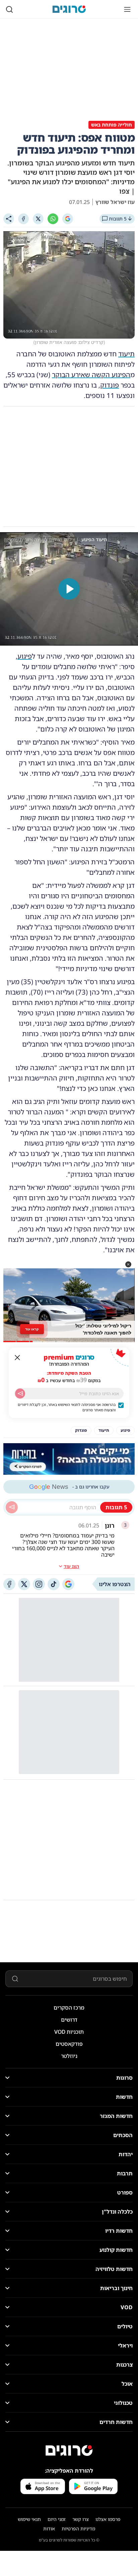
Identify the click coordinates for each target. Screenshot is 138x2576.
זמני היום (57, 2519)
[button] (128, 1264)
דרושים (69, 2020)
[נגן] (69, 589)
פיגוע (25, 656)
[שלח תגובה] (12, 1507)
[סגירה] (17, 1358)
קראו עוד (32, 1329)
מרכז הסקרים (69, 2008)
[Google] (68, 219)
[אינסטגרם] (39, 1584)
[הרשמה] (20, 1394)
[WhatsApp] (53, 219)
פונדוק (110, 385)
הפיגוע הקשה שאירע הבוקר (91, 375)
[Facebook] (23, 219)
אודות (49, 2529)
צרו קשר (81, 2519)
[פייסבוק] (9, 1584)
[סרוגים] (69, 2451)
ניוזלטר (69, 2056)
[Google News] (68, 1584)
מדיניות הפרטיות (78, 2529)
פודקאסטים (69, 2044)
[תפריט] (127, 9)
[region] (69, 589)
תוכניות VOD (69, 2032)
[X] (38, 219)
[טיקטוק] (54, 1584)
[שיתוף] (9, 219)
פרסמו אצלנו (108, 2519)
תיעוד (126, 354)
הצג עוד (71, 1566)
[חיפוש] (9, 9)
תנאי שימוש (29, 2519)
